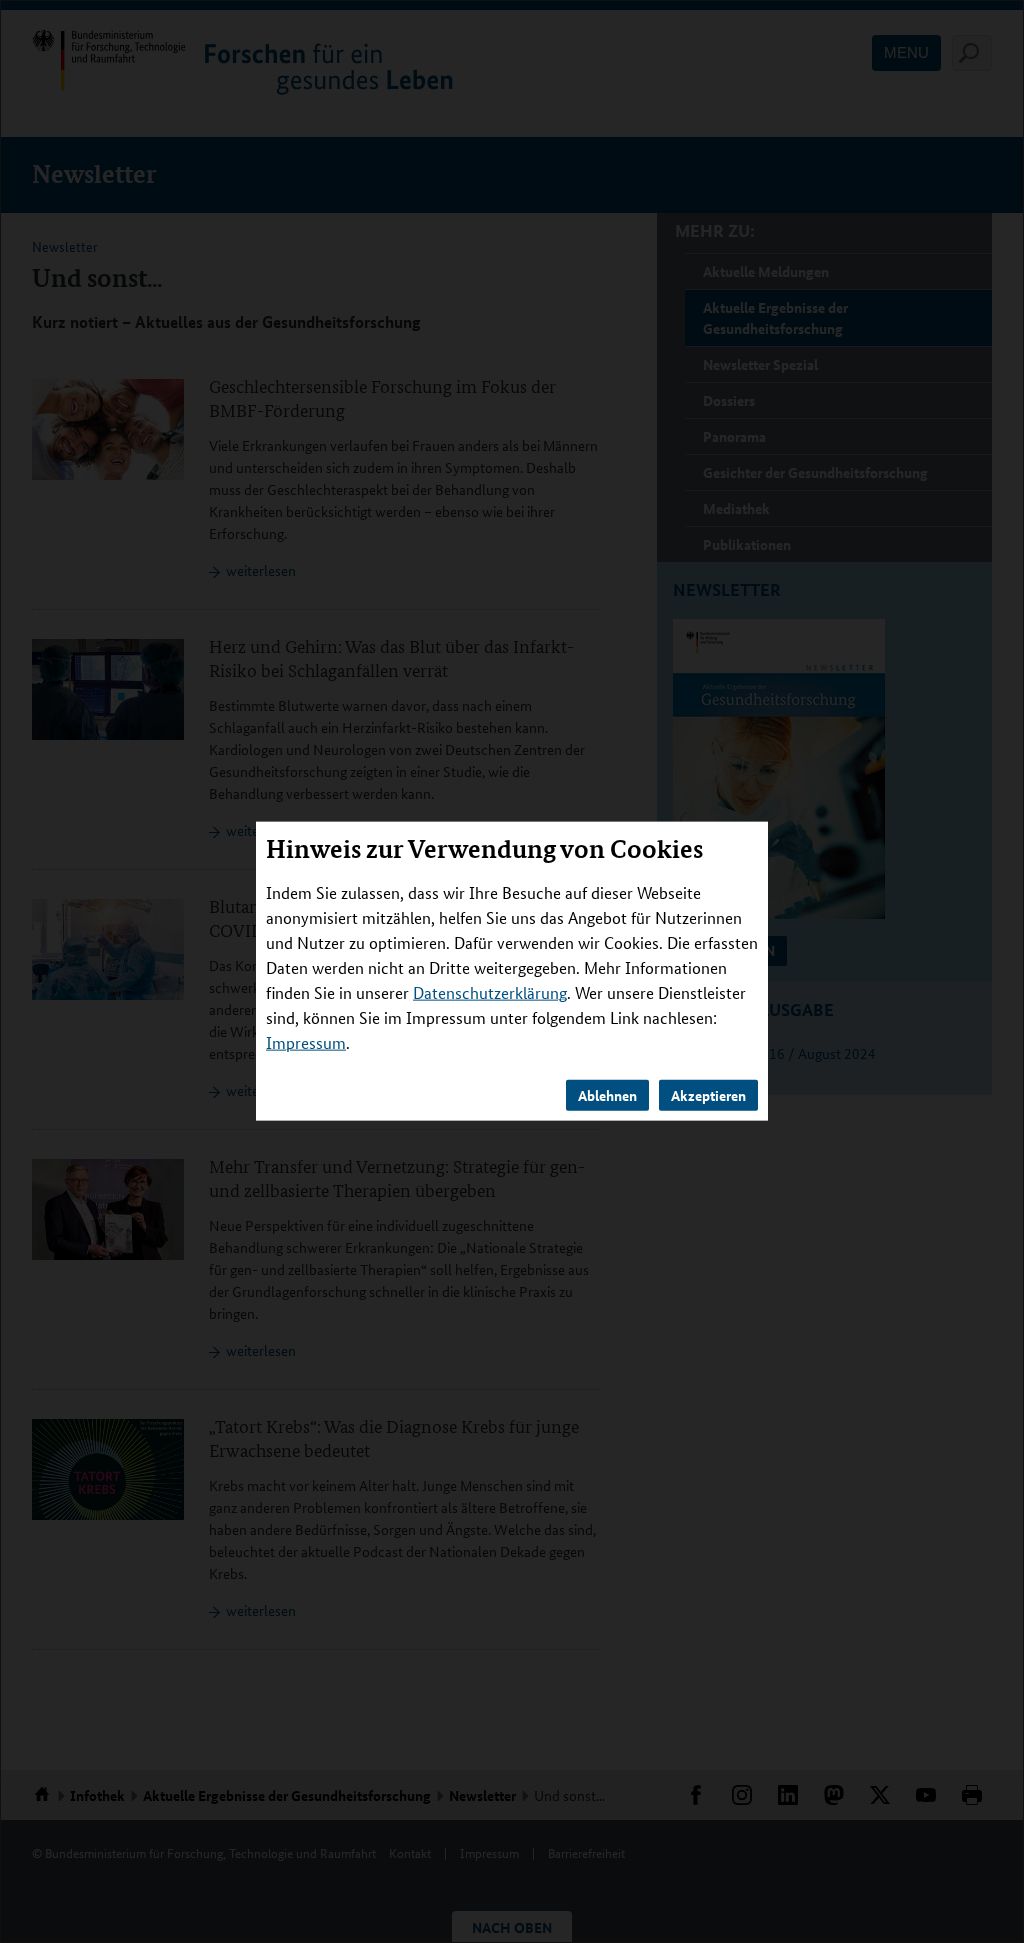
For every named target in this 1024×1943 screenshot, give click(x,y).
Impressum (306, 1042)
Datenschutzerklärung (490, 992)
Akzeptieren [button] (708, 1095)
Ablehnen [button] (607, 1095)
